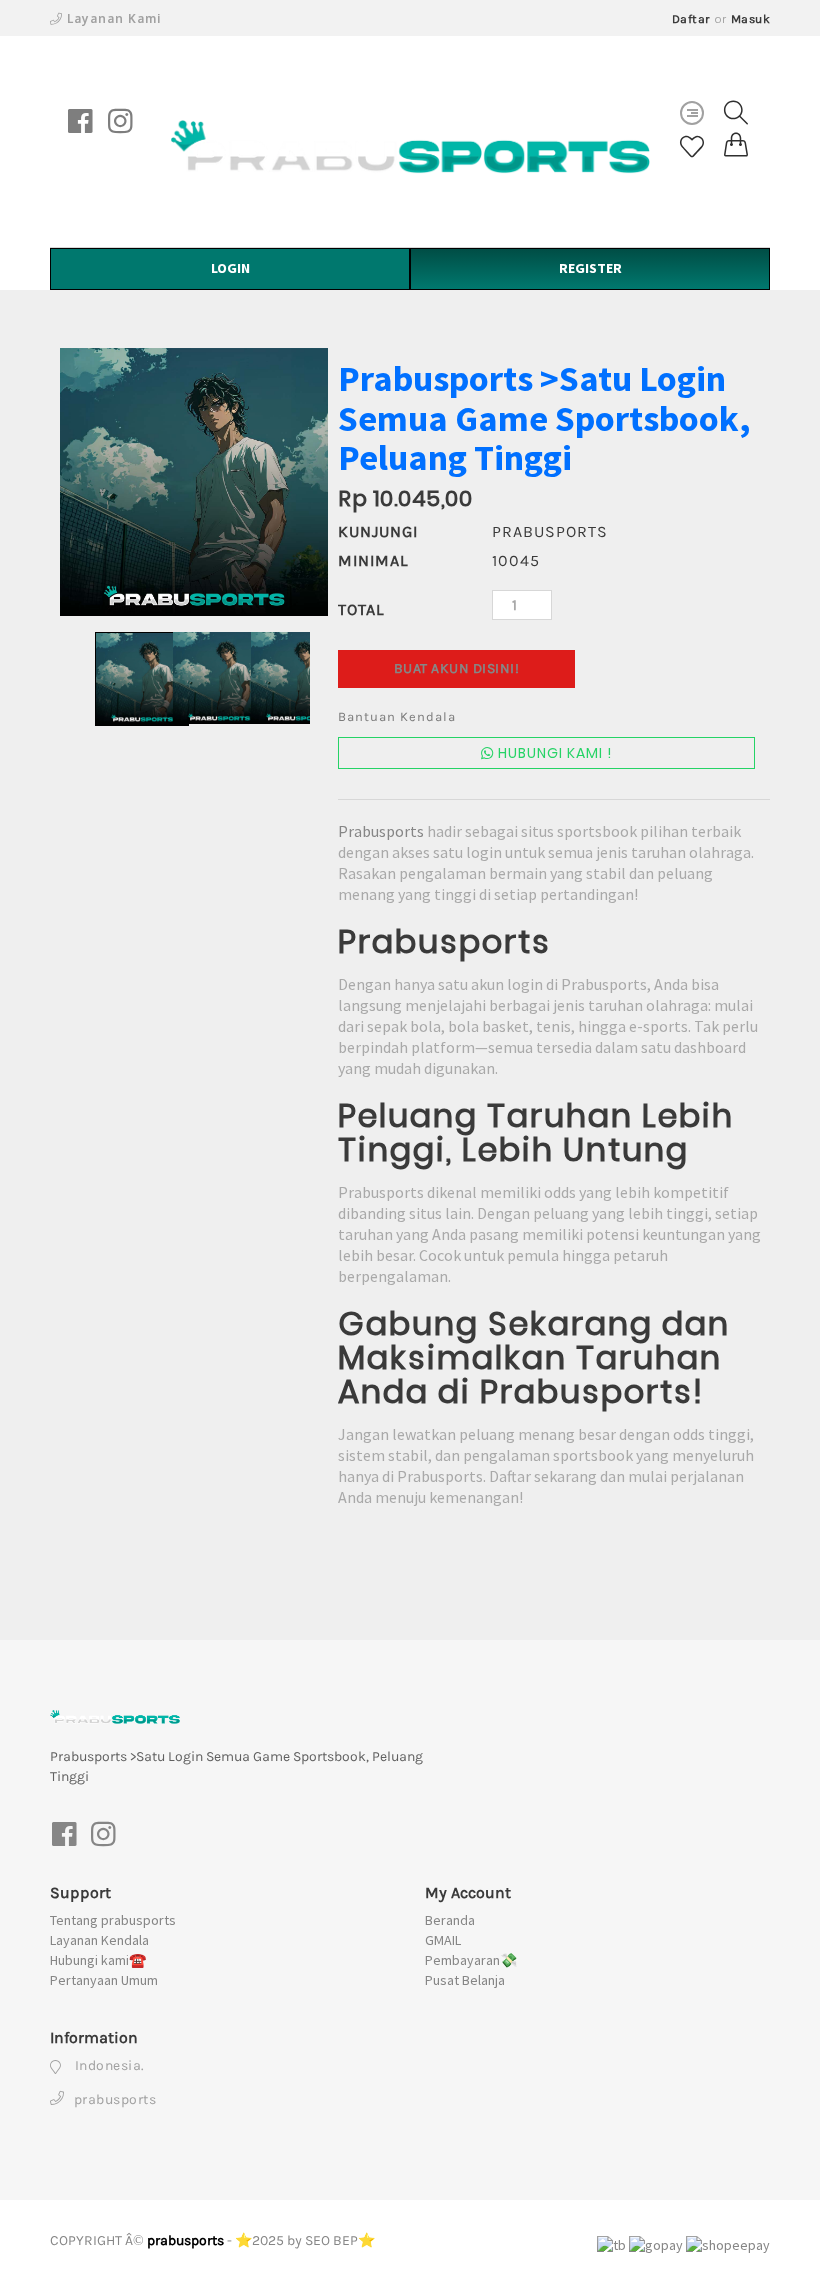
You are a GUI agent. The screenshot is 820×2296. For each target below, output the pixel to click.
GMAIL (443, 1940)
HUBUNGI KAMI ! (553, 753)
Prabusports (381, 831)
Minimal (373, 560)
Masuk (751, 19)
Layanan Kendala (99, 1940)
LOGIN (230, 268)
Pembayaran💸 (471, 1960)
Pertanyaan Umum (104, 1980)
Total (361, 609)
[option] (194, 482)
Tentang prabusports (113, 1920)
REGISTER (590, 268)
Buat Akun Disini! (457, 668)
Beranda (450, 1920)
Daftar (691, 19)
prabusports (185, 2240)
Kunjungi (378, 531)
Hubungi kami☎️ (98, 1960)
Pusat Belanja (465, 1980)
